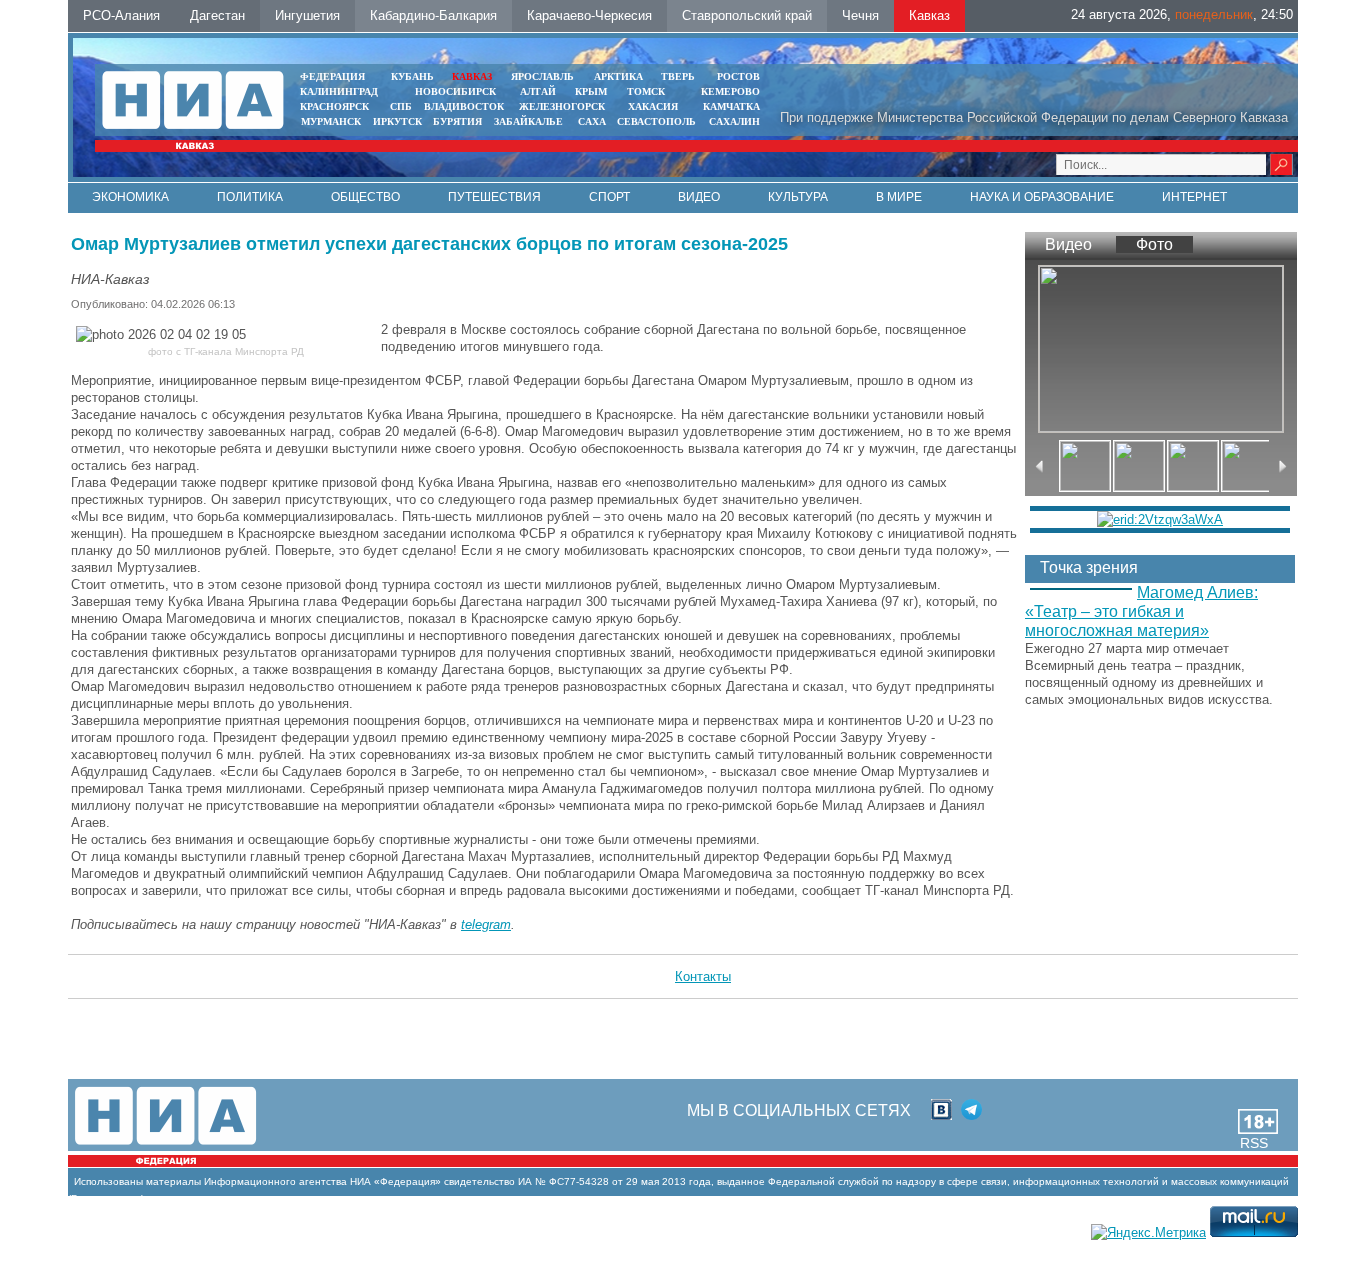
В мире (899, 197)
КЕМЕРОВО (730, 91)
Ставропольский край (747, 15)
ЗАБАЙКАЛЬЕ (530, 121)
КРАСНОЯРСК (334, 106)
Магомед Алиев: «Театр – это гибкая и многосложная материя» (1141, 611)
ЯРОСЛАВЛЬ (542, 76)
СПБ (401, 106)
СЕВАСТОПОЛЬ (656, 121)
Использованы (108, 1181)
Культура (798, 197)
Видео (699, 197)
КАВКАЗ (472, 76)
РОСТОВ (738, 76)
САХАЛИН (734, 121)
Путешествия (494, 197)
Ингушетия (307, 15)
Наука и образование (1042, 197)
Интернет (1194, 197)
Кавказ (929, 15)
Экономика (130, 197)
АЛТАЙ (538, 91)
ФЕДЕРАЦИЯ (332, 76)
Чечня (860, 15)
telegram (486, 924)
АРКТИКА (618, 76)
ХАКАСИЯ (651, 106)
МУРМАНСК (331, 121)
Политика (250, 197)
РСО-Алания (121, 15)
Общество (365, 197)
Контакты (703, 976)
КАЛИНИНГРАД (339, 91)
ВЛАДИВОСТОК (464, 106)
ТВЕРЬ (678, 76)
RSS (1254, 1143)
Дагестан (217, 15)
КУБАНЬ (412, 76)
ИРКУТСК (397, 121)
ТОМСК (649, 91)
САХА (592, 121)
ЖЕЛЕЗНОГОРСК (562, 106)
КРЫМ (591, 91)
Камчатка (730, 106)
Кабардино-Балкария (433, 15)
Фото (1154, 244)
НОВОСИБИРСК (455, 91)
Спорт (609, 197)
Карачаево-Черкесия (589, 15)
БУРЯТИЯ (457, 121)
